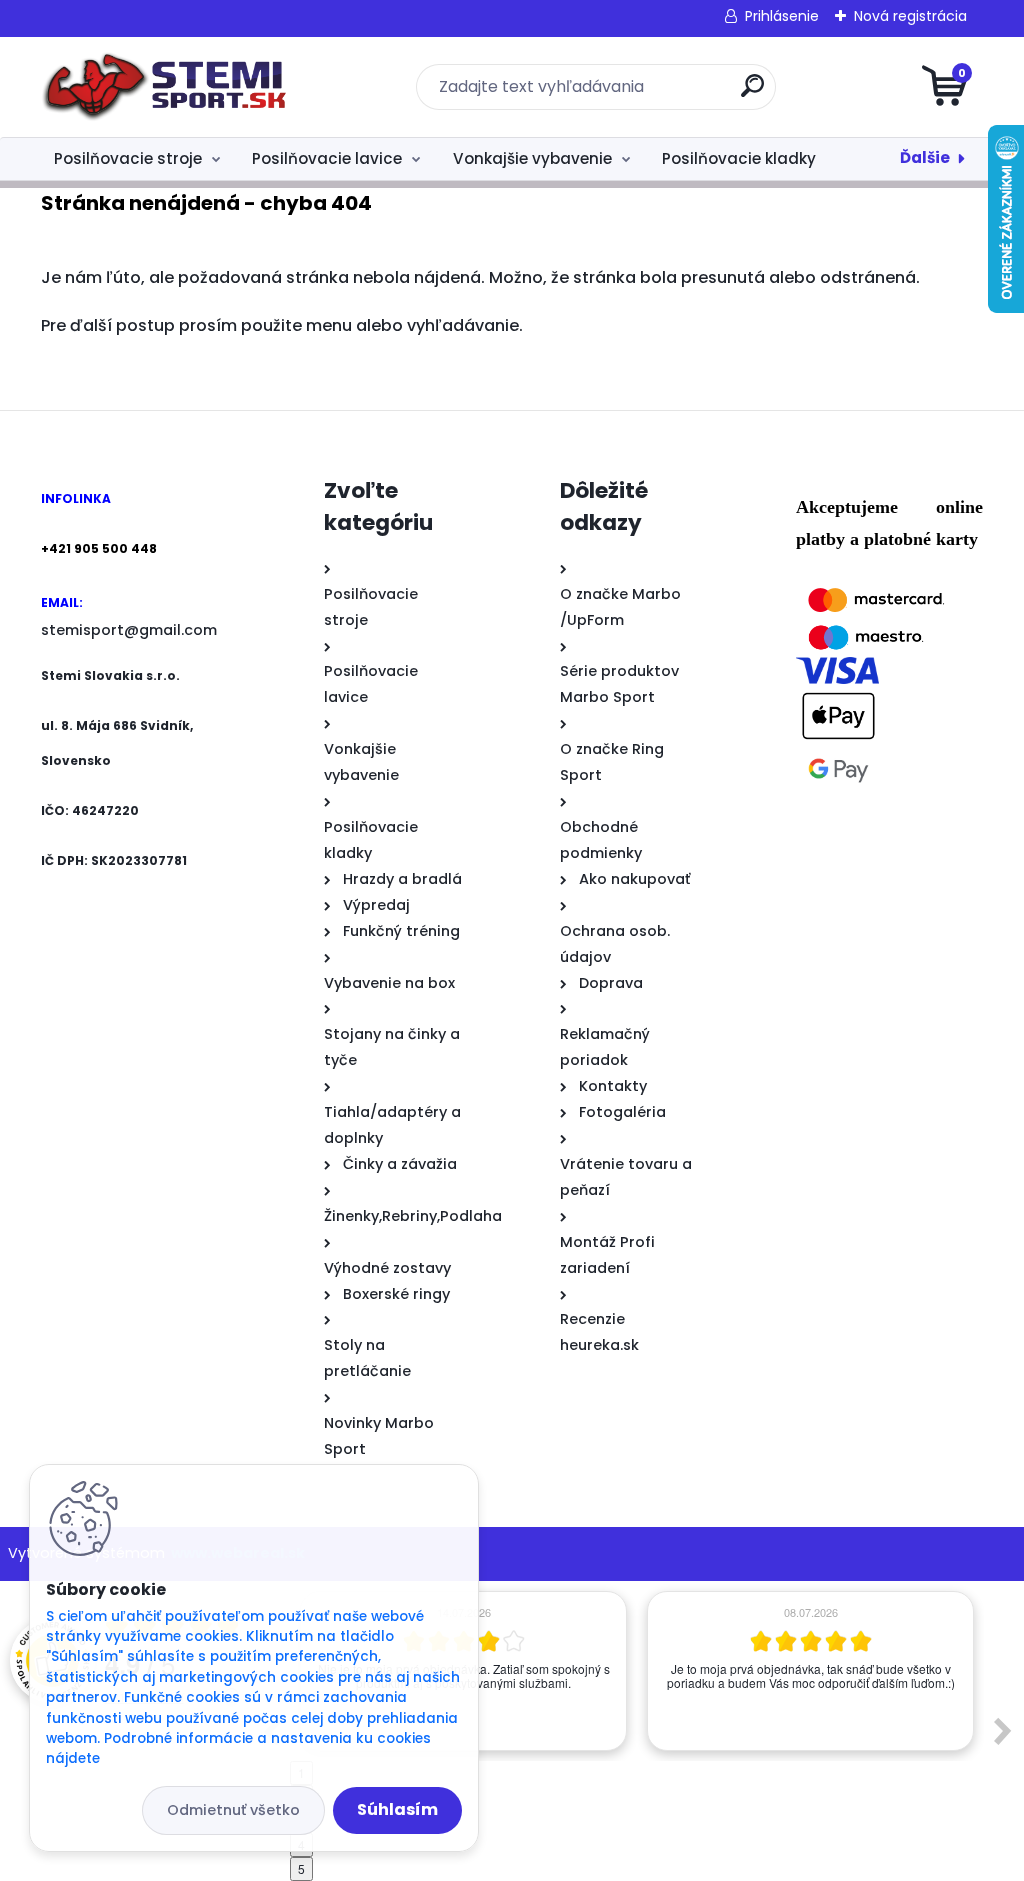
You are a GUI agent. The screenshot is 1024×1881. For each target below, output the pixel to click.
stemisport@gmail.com (129, 630)
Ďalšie (925, 157)
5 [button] (301, 1868)
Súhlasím (397, 1809)
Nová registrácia (910, 16)
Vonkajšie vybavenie (532, 158)
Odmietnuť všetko (233, 1810)
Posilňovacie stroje (128, 158)
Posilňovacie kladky (739, 158)
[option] (810, 1671)
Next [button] (1003, 1731)
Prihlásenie (782, 16)
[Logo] (163, 87)
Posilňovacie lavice (327, 158)
